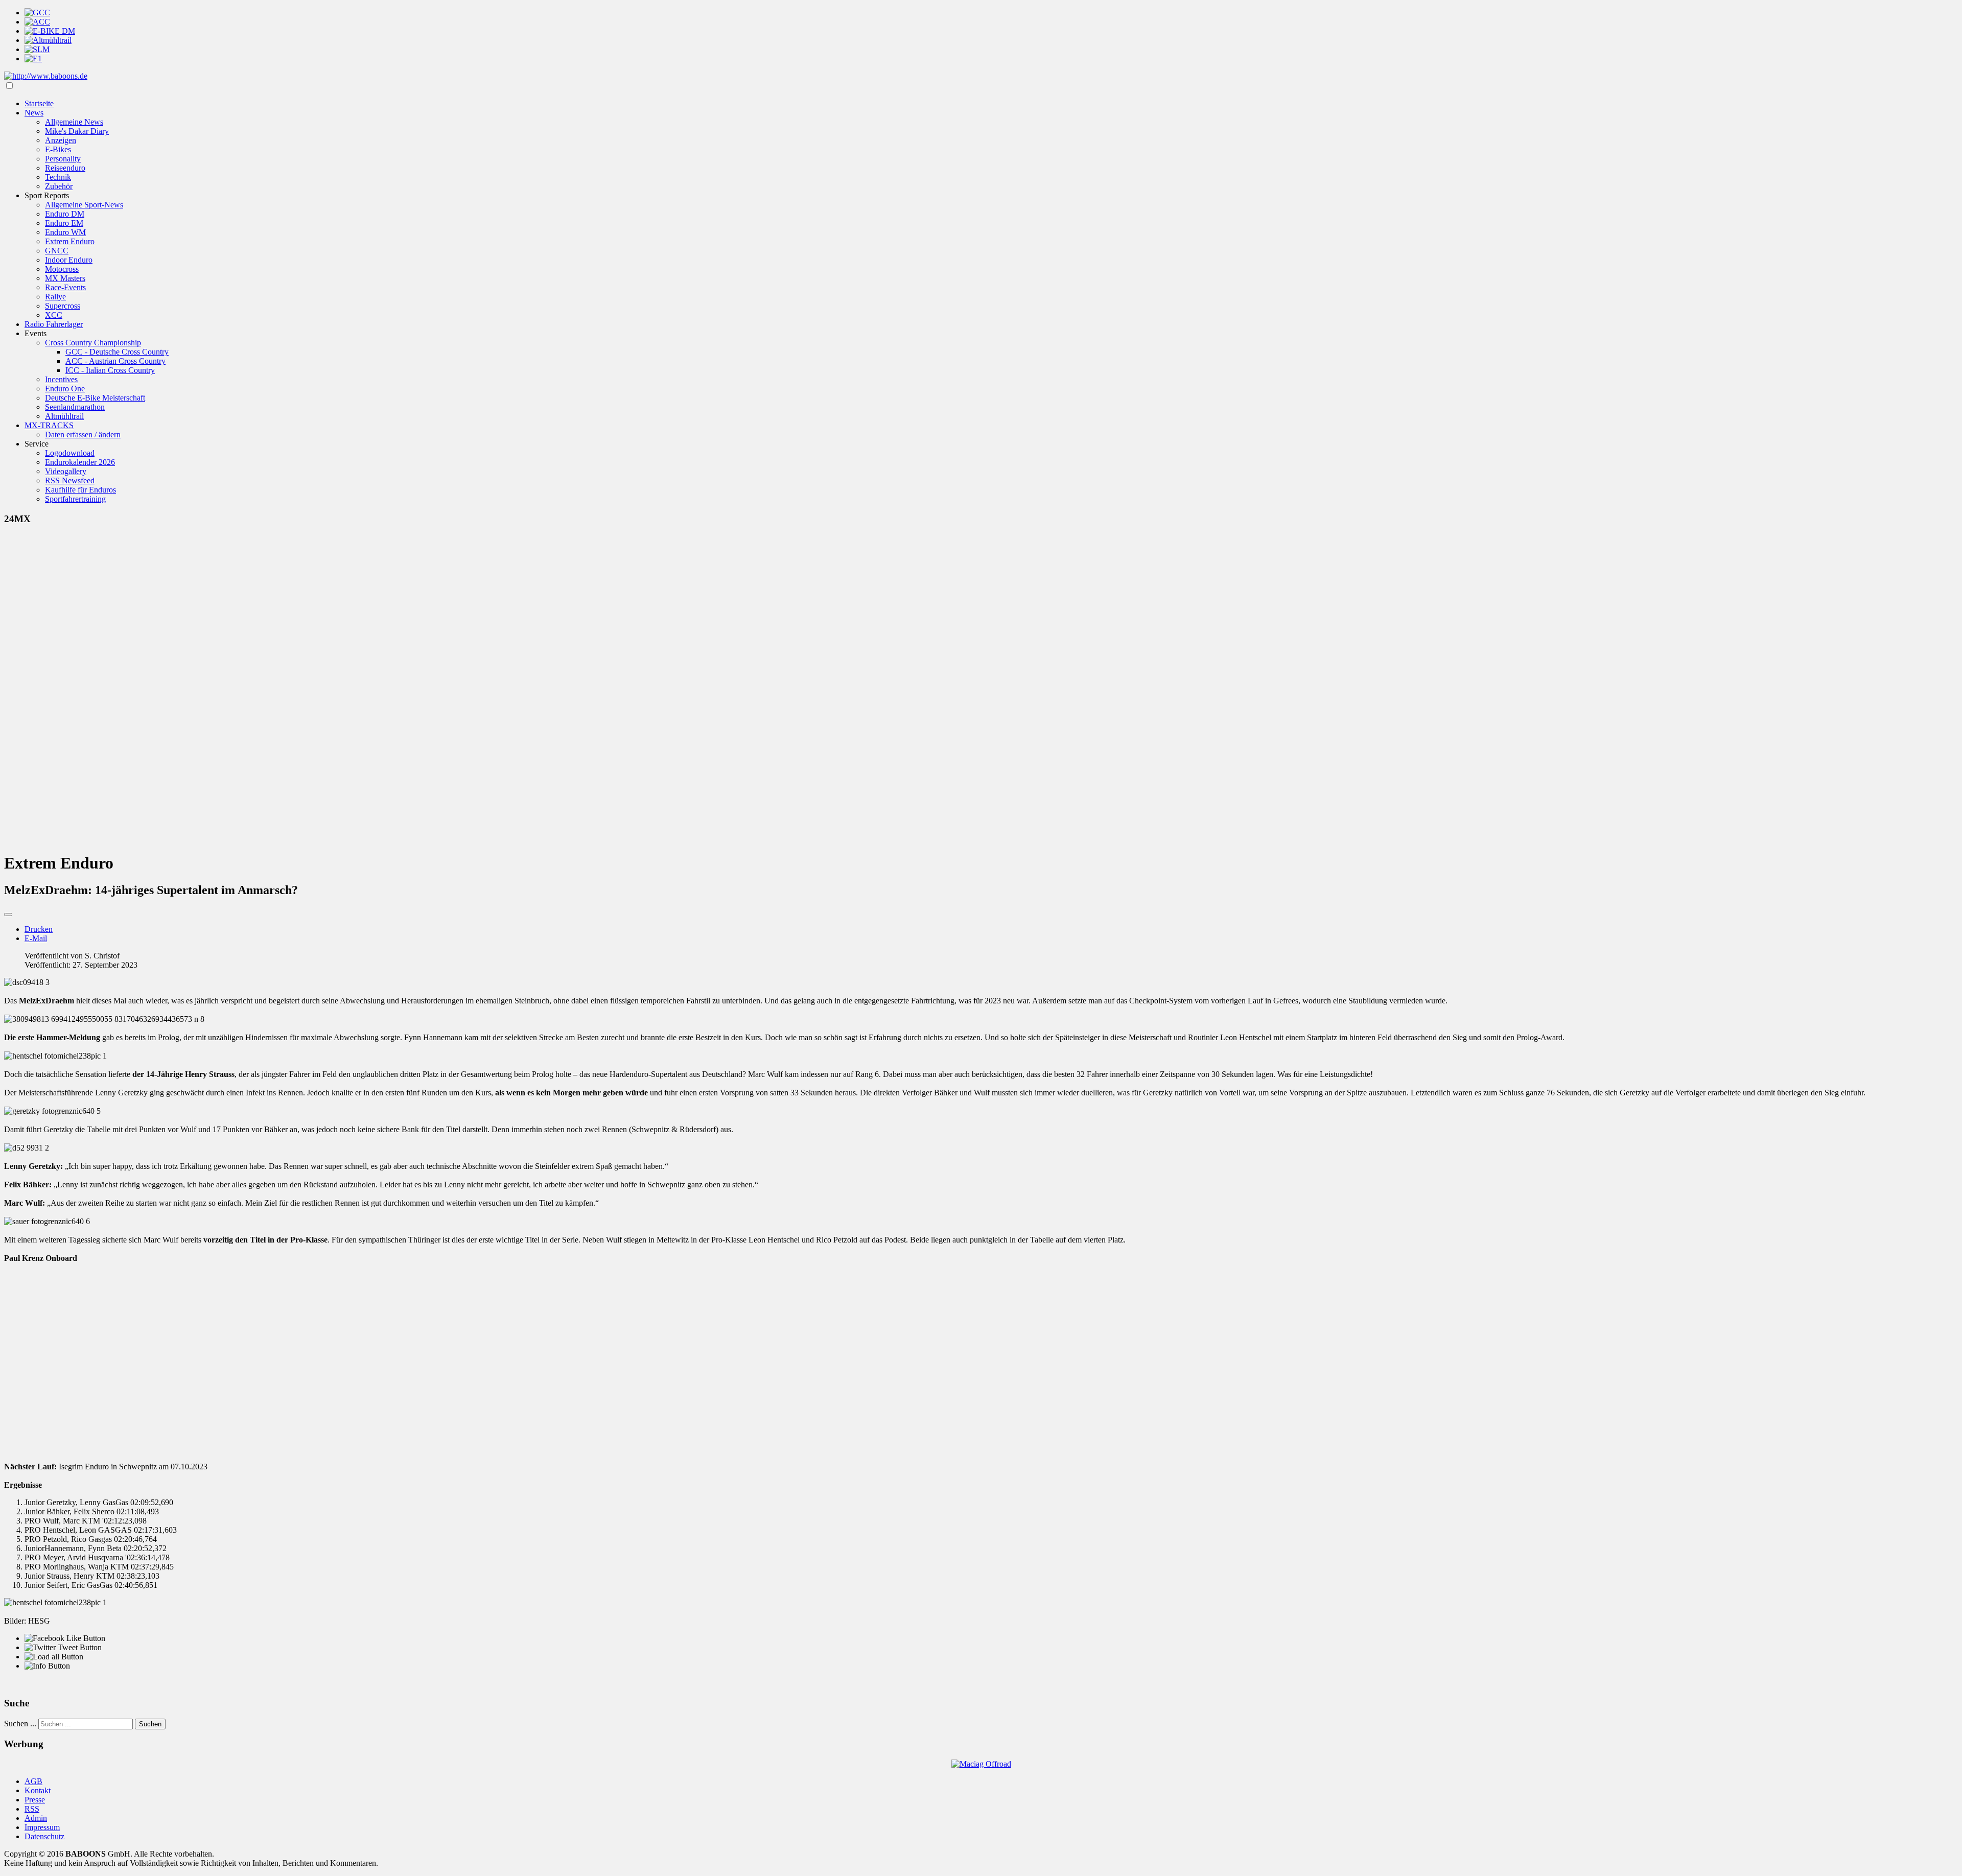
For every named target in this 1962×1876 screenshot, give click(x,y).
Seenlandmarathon (75, 407)
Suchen (150, 1724)
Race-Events (65, 287)
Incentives (61, 379)
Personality (63, 159)
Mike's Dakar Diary (77, 131)
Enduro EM (64, 223)
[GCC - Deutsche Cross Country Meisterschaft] (37, 13)
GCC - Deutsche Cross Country (117, 352)
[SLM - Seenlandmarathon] (37, 49)
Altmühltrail (64, 416)
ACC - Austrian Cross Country (115, 361)
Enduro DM (65, 214)
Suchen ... (20, 1723)
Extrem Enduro (70, 241)
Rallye (55, 297)
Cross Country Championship (93, 343)
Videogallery (66, 471)
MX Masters (65, 278)
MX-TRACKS (49, 425)
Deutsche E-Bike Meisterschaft (95, 398)
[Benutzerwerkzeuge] (8, 914)
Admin (36, 1818)
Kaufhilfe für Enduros (80, 490)
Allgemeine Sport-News (84, 205)
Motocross (62, 269)
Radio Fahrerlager (54, 324)
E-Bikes (58, 149)
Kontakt (38, 1790)
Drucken (39, 929)
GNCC (57, 251)
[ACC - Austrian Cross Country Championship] (37, 22)
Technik (58, 177)
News (34, 113)
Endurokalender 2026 (80, 462)
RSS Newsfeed (70, 480)
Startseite (39, 103)
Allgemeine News (74, 122)
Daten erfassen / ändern (83, 435)
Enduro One (65, 389)
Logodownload (70, 453)
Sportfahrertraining (75, 499)
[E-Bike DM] (50, 31)
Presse (35, 1800)
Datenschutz (44, 1836)
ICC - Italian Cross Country (110, 370)
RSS (32, 1809)
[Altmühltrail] (48, 40)
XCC (54, 315)
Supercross (63, 306)
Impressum (42, 1827)
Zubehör (59, 186)
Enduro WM (65, 232)
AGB (33, 1781)
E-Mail (36, 938)
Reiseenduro (65, 168)
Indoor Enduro (69, 260)
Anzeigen (61, 140)
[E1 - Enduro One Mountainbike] (33, 58)
